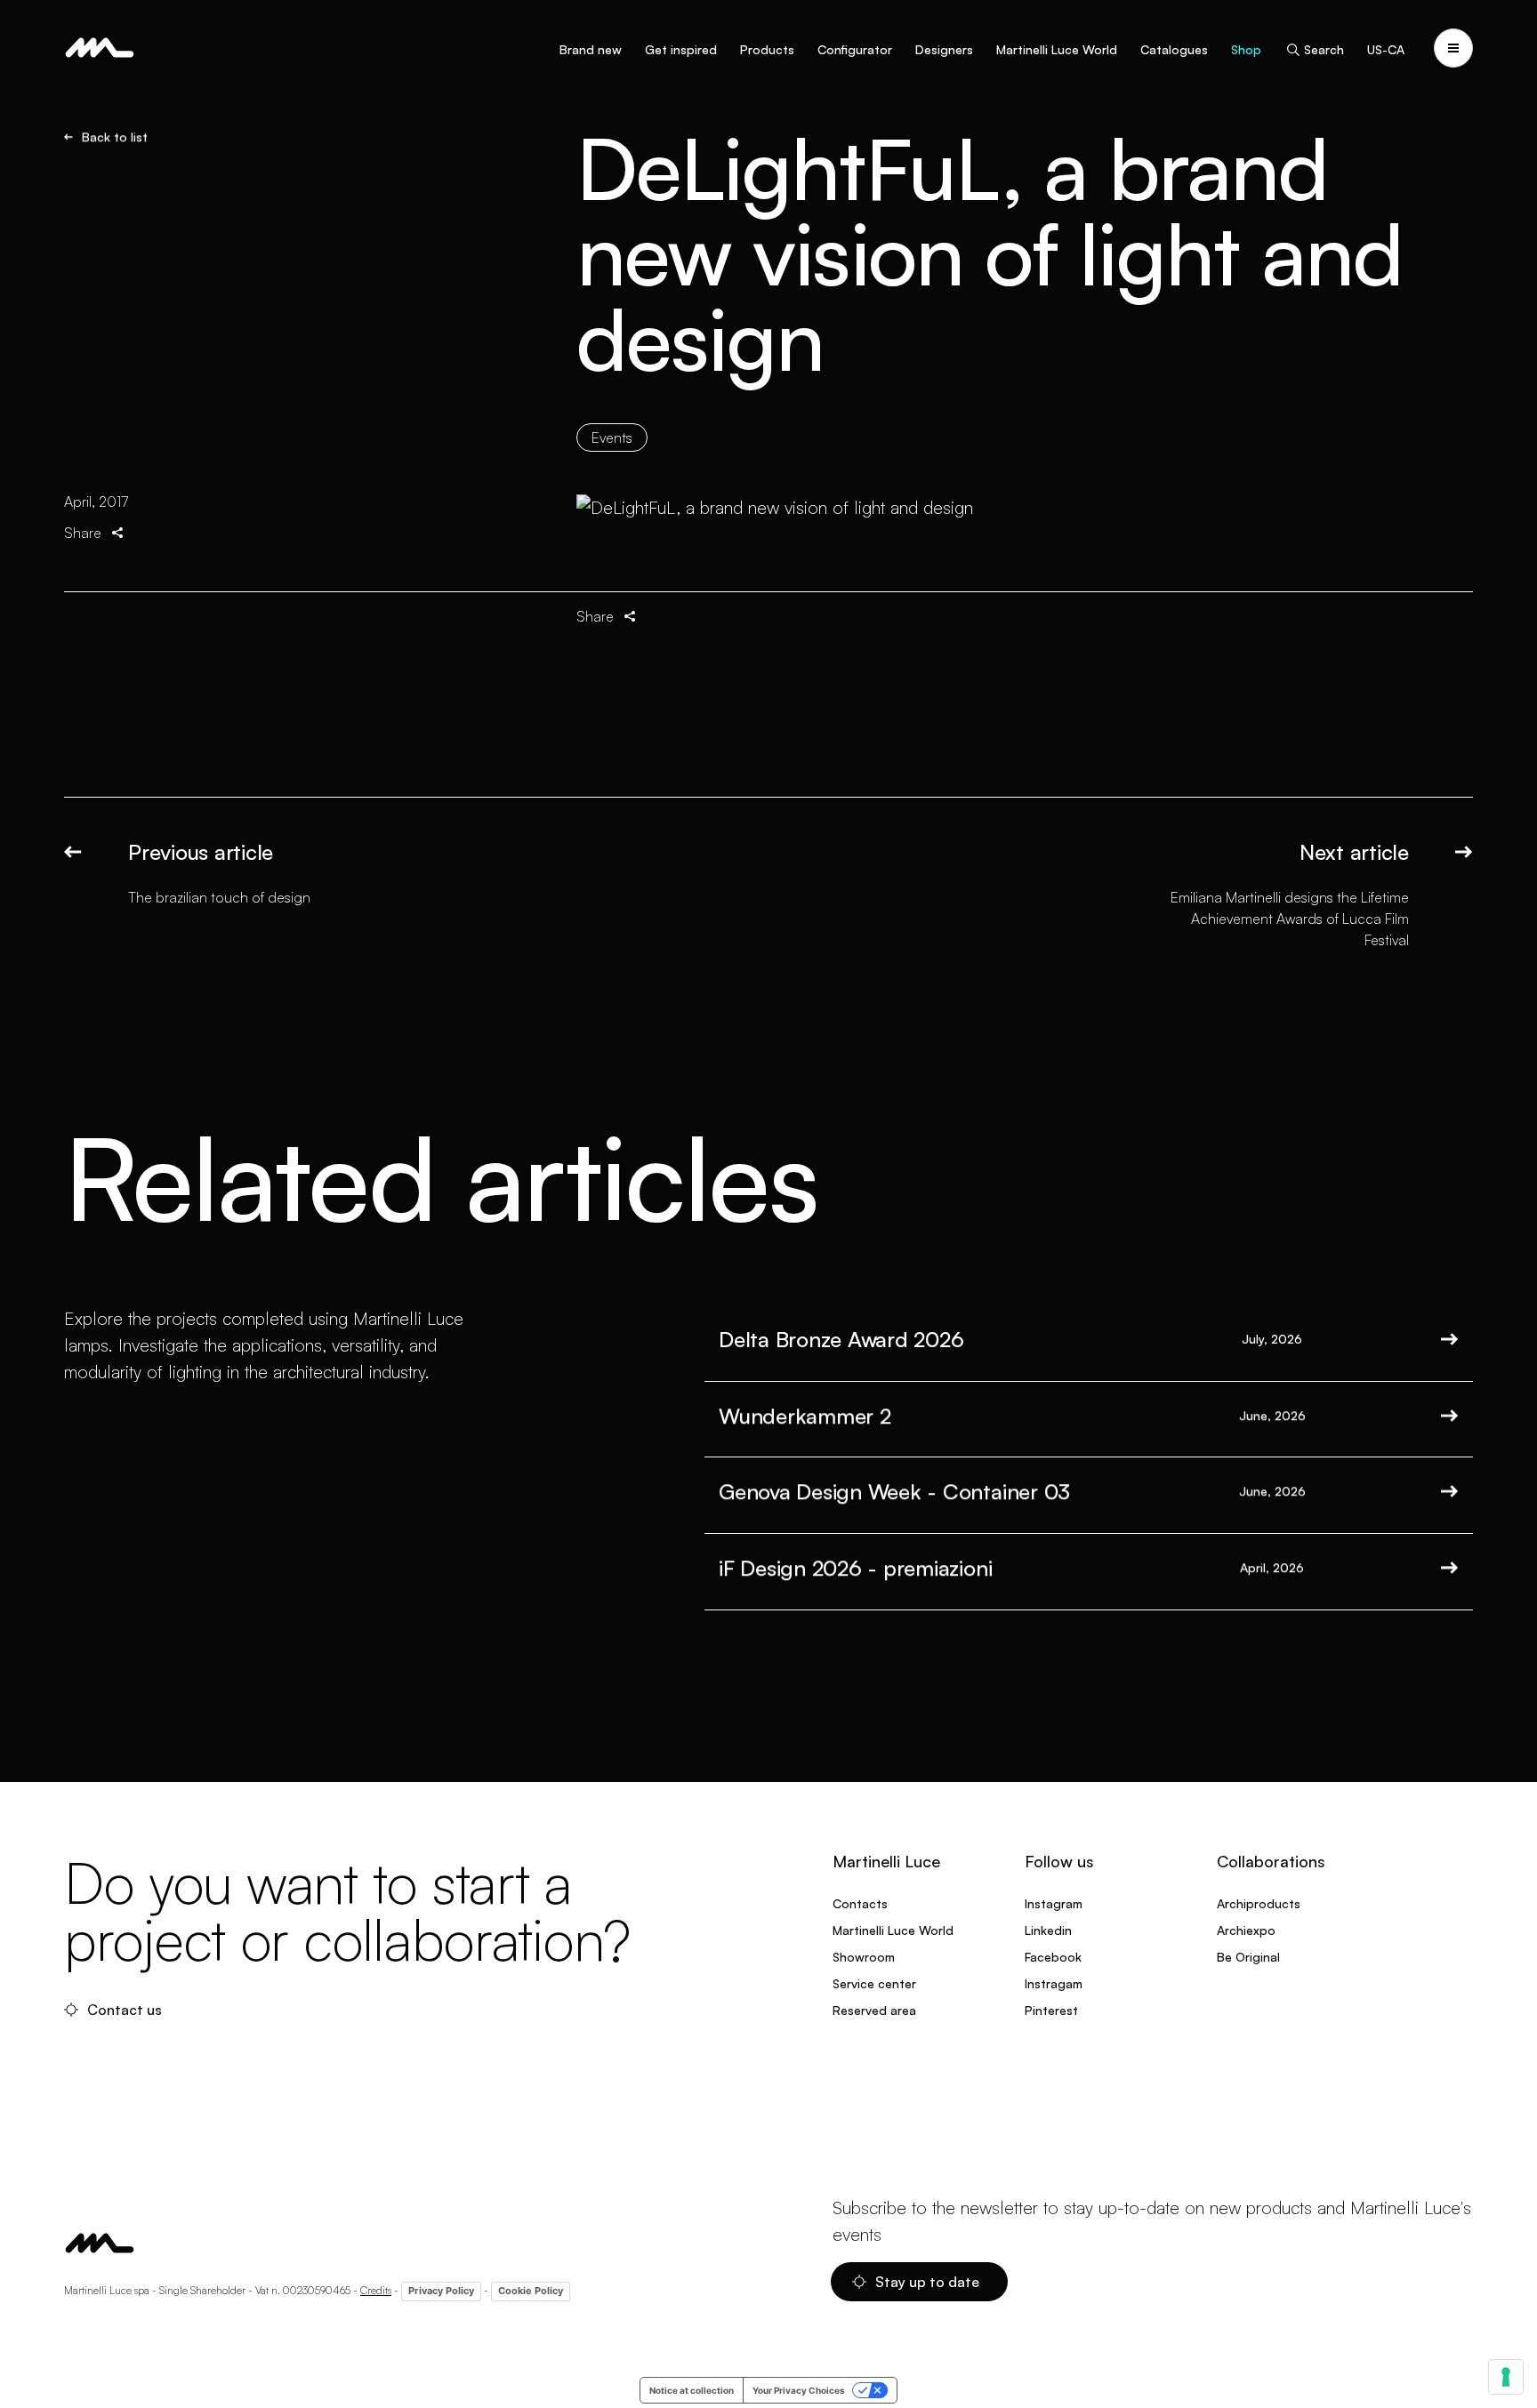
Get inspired (681, 49)
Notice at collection (692, 2390)
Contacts (860, 1903)
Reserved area (874, 2010)
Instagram (1054, 1903)
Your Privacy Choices (799, 2390)
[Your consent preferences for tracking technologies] (1506, 2377)
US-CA (1386, 49)
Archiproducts (1259, 1903)
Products (767, 49)
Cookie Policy (531, 2291)
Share (83, 533)
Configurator (855, 49)
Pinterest (1051, 2010)
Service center (874, 1983)
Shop (1246, 49)
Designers (944, 49)
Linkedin (1048, 1930)
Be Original (1248, 1957)
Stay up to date (927, 2282)
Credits (376, 2290)
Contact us (125, 2010)
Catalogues (1174, 49)
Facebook (1053, 1957)
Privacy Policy (441, 2291)
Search (1324, 49)
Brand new (591, 49)
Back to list (115, 137)
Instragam (1054, 1983)
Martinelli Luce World (1057, 49)
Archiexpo (1246, 1930)
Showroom (864, 1957)
